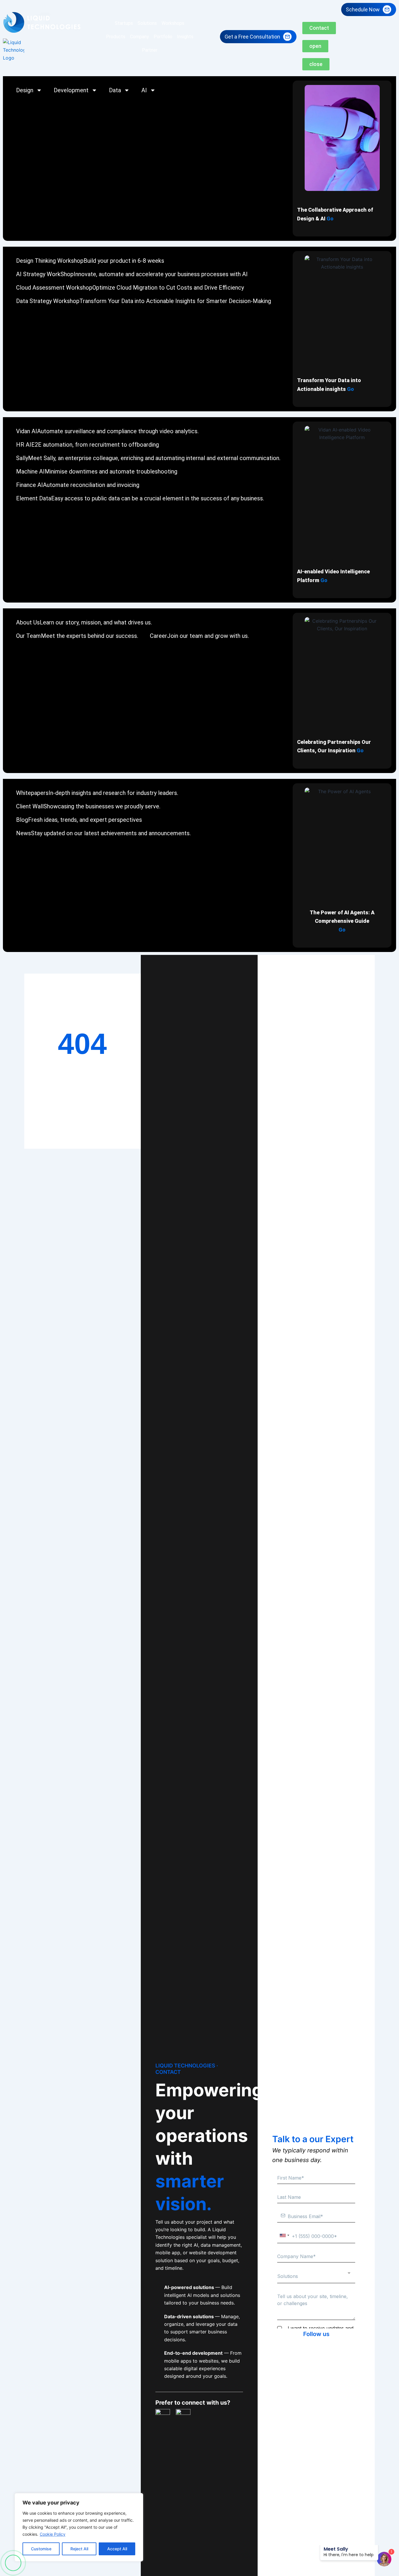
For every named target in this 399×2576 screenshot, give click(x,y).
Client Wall (88, 806)
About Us (84, 622)
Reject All (79, 2549)
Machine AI (97, 471)
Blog (79, 820)
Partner (150, 50)
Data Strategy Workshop (144, 301)
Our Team (77, 636)
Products (116, 37)
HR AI (87, 445)
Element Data (140, 498)
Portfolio (163, 37)
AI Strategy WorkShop (132, 274)
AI (144, 90)
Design (25, 90)
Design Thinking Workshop (90, 261)
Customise (41, 2549)
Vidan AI (107, 431)
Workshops (173, 23)
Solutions (147, 23)
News (103, 833)
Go (330, 219)
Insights (185, 37)
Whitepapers (97, 793)
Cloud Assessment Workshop (130, 288)
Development (71, 90)
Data (115, 90)
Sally (148, 458)
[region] (79, 2527)
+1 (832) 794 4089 (13, 2563)
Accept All (117, 2549)
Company (139, 37)
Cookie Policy (53, 2534)
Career (199, 636)
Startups (124, 23)
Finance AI (78, 485)
